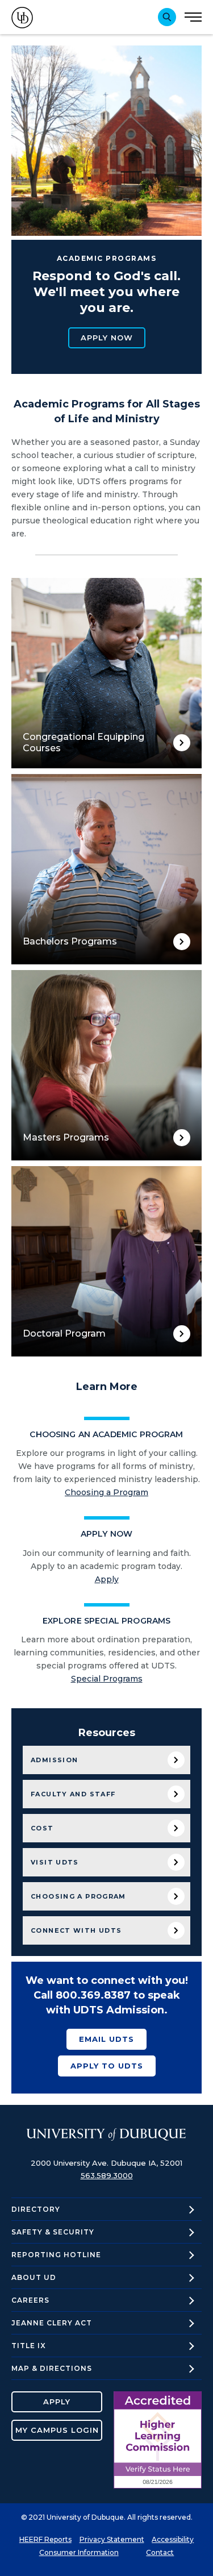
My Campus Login (57, 2430)
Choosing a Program (106, 1492)
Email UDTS (106, 2039)
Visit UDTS (55, 1862)
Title (29, 2346)
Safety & (53, 2232)
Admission (54, 1760)
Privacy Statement (112, 2539)
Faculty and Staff (73, 1794)
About (34, 2277)
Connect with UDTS (76, 1930)
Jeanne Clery (52, 2323)
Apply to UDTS (107, 2066)
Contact (160, 2552)
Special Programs (107, 1679)
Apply (107, 1579)
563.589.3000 (107, 2175)
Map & (52, 2368)
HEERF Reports (45, 2539)
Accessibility (173, 2539)
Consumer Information (79, 2552)
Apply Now (107, 338)
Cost (42, 1828)
